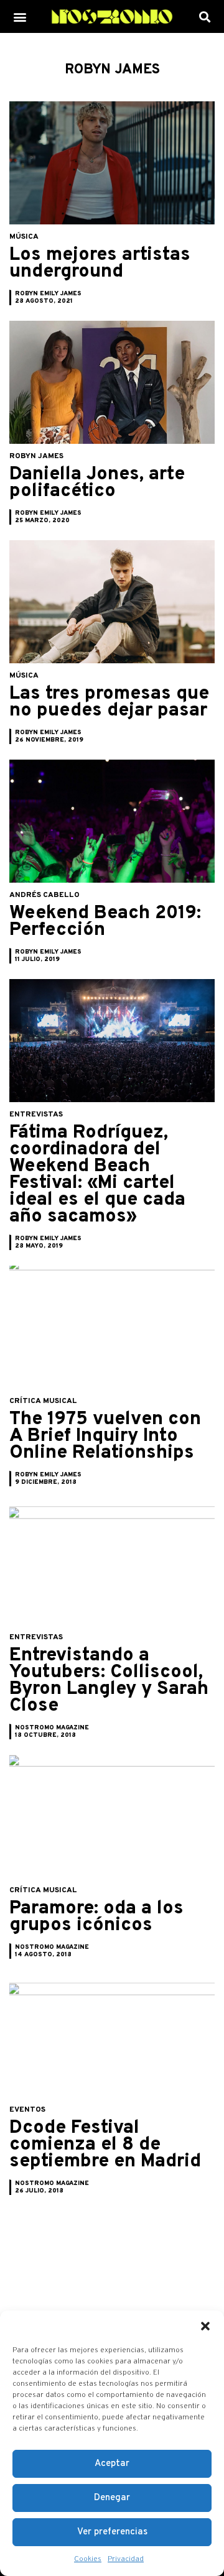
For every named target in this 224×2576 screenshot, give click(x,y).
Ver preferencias (112, 2532)
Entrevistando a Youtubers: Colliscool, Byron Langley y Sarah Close (109, 1681)
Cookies (88, 2559)
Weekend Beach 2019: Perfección (105, 922)
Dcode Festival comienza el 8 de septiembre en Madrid (105, 2145)
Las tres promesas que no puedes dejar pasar (109, 702)
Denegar (112, 2498)
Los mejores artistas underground (100, 264)
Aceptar (112, 2464)
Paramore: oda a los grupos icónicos (96, 1917)
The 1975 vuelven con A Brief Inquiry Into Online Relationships (105, 1436)
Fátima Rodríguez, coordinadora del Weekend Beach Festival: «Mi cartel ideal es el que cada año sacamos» (97, 1175)
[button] (205, 2326)
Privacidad (126, 2559)
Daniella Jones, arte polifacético (97, 483)
